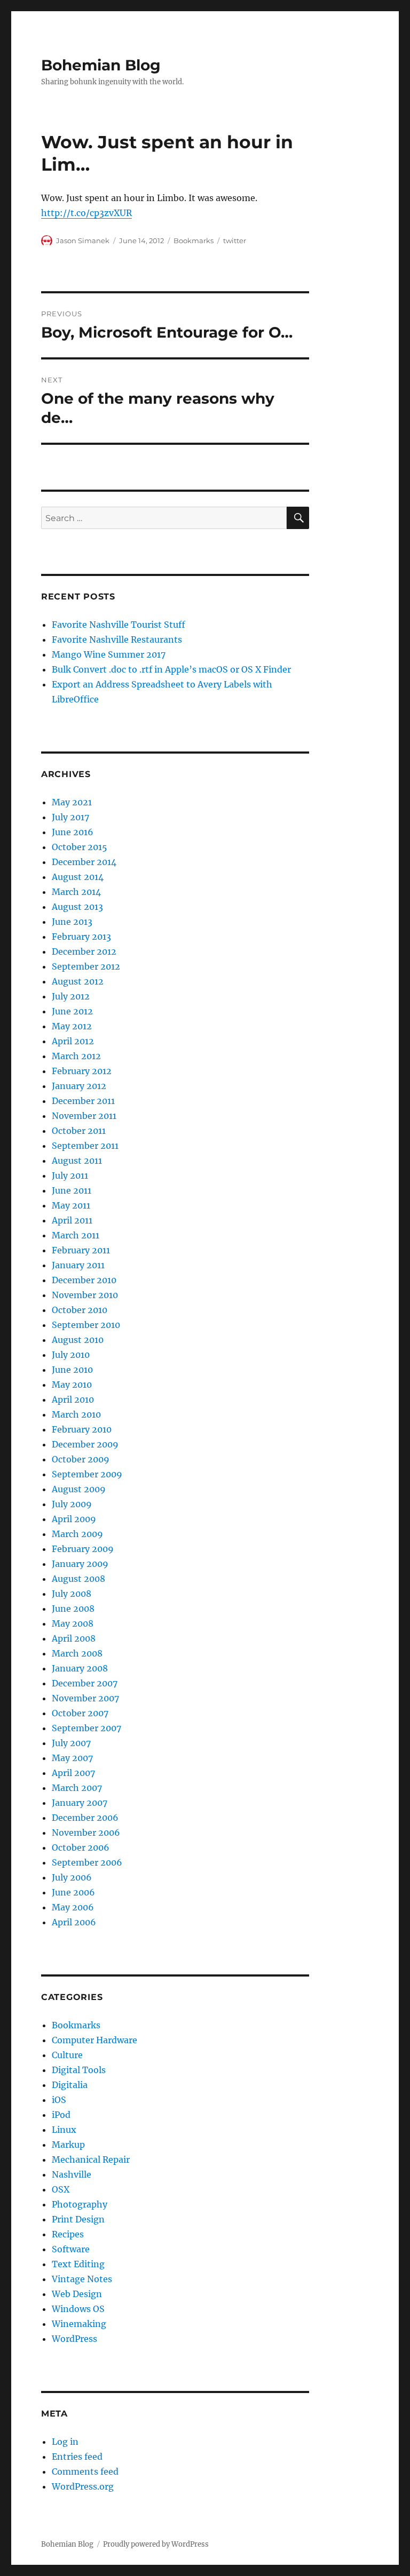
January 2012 (79, 1086)
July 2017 (70, 817)
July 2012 (71, 996)
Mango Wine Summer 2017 (109, 654)
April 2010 (73, 1399)
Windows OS (78, 2309)
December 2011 (83, 1101)
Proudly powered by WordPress (156, 2544)
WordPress (74, 2339)
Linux (64, 2130)
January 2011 (78, 1265)
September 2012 (86, 966)
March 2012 (76, 1056)
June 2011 (72, 1190)
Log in (65, 2442)
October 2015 (80, 847)
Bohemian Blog (101, 65)
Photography (80, 2204)
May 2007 (72, 1758)
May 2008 (73, 1623)
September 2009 (87, 1474)
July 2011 (70, 1175)
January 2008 (80, 1668)
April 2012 (73, 1041)
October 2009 (81, 1459)
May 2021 (72, 802)
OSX (61, 2189)
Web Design (77, 2294)
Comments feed (85, 2471)
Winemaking (79, 2324)
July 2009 (72, 1504)
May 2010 (72, 1385)
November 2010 (85, 1295)
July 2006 (72, 1877)
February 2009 (83, 1549)
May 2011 (71, 1205)
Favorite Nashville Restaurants (117, 639)
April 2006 (74, 1922)
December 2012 (84, 951)
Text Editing (78, 2264)
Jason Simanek (83, 241)
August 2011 (77, 1161)
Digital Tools (79, 2070)
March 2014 (76, 892)
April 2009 (74, 1519)
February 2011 (81, 1250)
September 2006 (87, 1862)
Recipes (68, 2234)
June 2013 (72, 922)
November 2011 (84, 1116)
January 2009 (80, 1564)
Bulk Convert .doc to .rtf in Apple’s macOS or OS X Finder (171, 669)
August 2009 (79, 1489)
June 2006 (73, 1892)
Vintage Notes (82, 2279)
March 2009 (77, 1534)
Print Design (78, 2219)
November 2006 (86, 1833)
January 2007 (80, 1803)
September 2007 (86, 1728)
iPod (61, 2115)
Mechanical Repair (91, 2159)
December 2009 (85, 1444)
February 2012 (82, 1071)
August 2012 (78, 981)
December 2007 (85, 1683)
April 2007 (73, 1773)
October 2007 (80, 1713)
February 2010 (82, 1429)
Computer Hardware (94, 2040)
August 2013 (77, 907)
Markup (68, 2145)
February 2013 (81, 937)
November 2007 (85, 1698)
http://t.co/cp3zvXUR (86, 213)
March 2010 (76, 1414)
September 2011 (85, 1146)
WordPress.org (83, 2486)
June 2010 (72, 1370)
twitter (235, 241)
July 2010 (71, 1355)
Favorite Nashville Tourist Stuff (119, 625)
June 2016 (73, 832)
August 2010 (78, 1340)
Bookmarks (194, 241)
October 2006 (81, 1847)
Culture (67, 2055)
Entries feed (77, 2457)
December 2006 (85, 1818)
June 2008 (73, 1609)
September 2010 (86, 1325)
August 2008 (78, 1579)
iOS (59, 2100)
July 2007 (71, 1743)
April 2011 (72, 1220)
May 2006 (73, 1907)
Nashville (72, 2174)
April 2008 (74, 1638)
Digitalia (70, 2085)
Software (71, 2249)
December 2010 (84, 1280)
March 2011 (76, 1235)
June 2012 (72, 1011)
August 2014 (78, 877)
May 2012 (72, 1026)
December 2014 (84, 862)
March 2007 (77, 1788)
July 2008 (72, 1594)
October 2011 (79, 1131)
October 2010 (80, 1310)
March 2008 (77, 1653)
